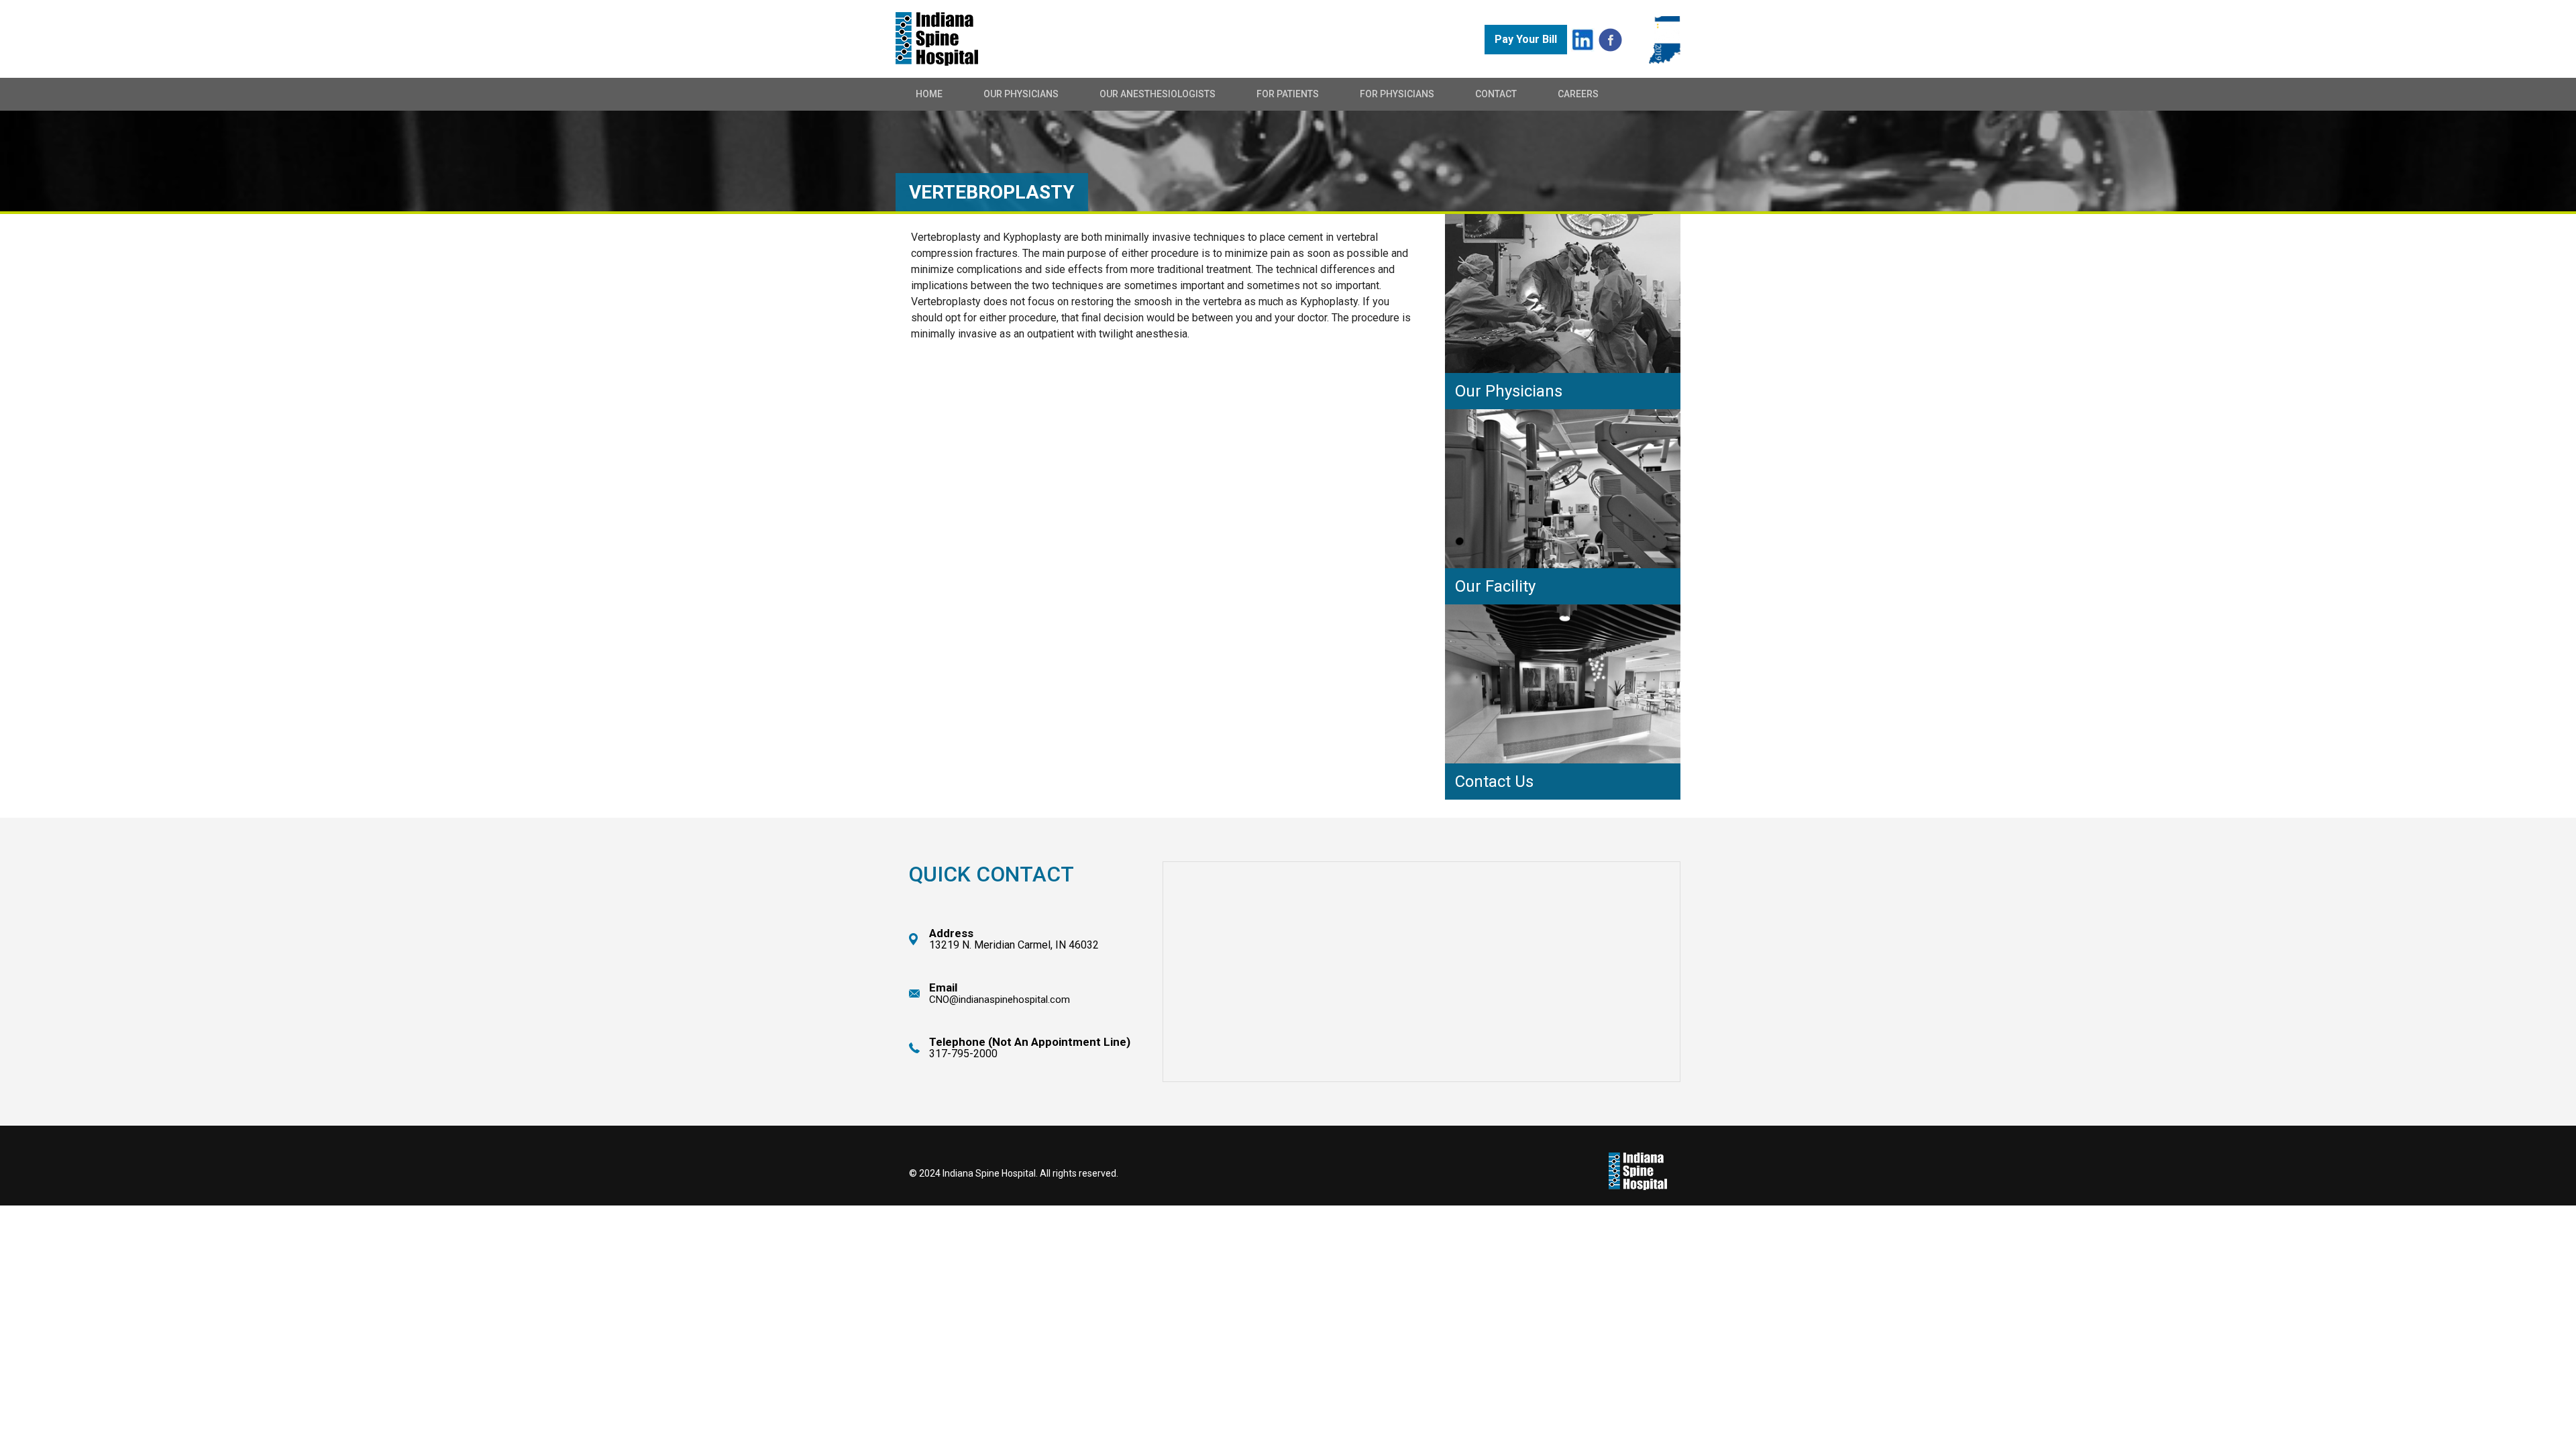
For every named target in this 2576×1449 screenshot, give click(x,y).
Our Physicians (1021, 94)
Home (929, 94)
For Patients (1288, 94)
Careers (1578, 94)
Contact (1496, 94)
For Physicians (1397, 94)
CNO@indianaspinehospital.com (1000, 1000)
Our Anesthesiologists (1158, 94)
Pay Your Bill (1526, 39)
